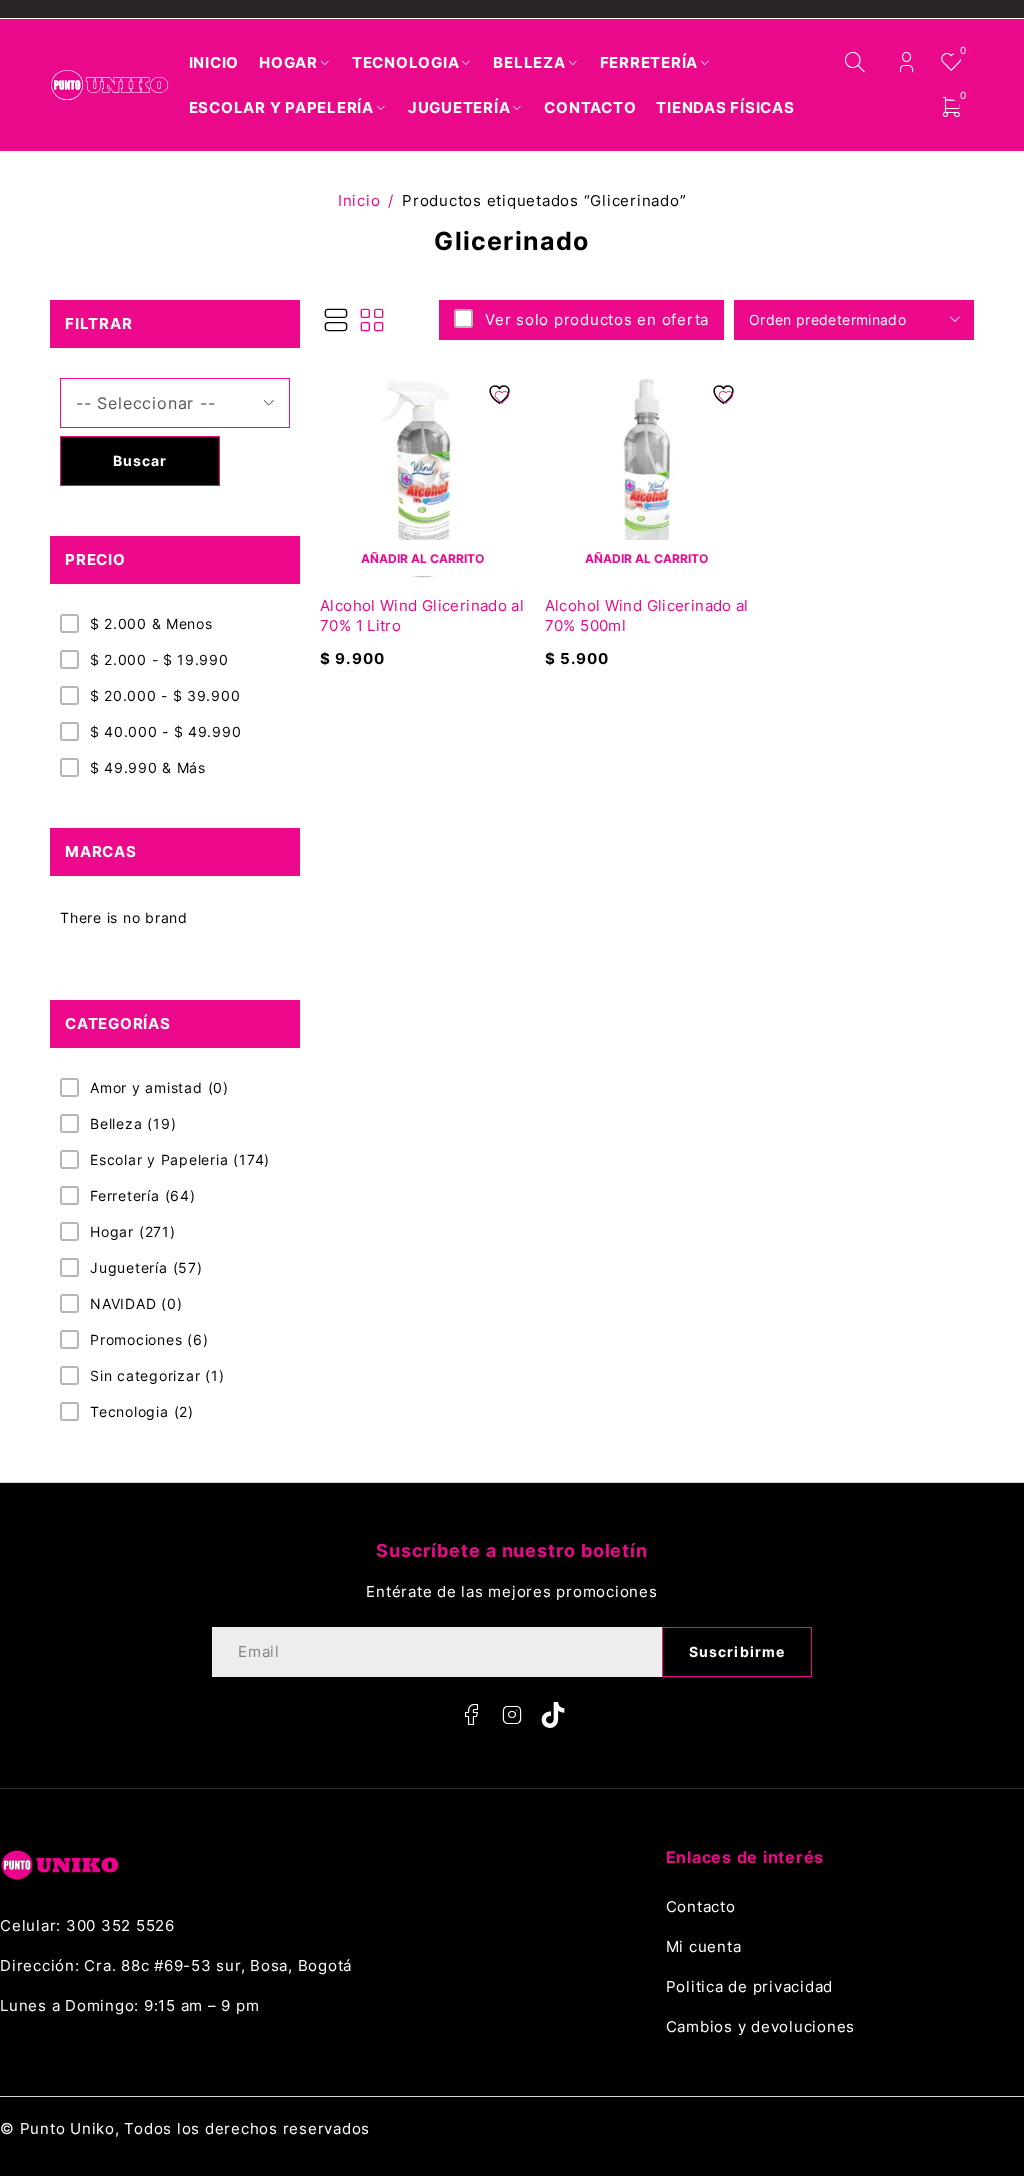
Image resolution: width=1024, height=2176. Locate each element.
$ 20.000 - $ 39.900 (165, 695)
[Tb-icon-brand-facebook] (471, 1715)
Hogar (133, 1231)
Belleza (133, 1123)
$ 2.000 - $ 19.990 (159, 659)
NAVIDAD (136, 1303)
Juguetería (146, 1267)
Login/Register (906, 62)
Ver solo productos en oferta (597, 319)
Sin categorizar (157, 1375)
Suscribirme (737, 1651)
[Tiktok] (553, 1715)
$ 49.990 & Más (148, 767)
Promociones (149, 1339)
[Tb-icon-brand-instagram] (512, 1715)
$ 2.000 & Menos (151, 623)
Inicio (359, 200)
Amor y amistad (159, 1087)
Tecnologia (142, 1411)
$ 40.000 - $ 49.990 (165, 731)
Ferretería (143, 1195)
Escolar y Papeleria (180, 1159)
